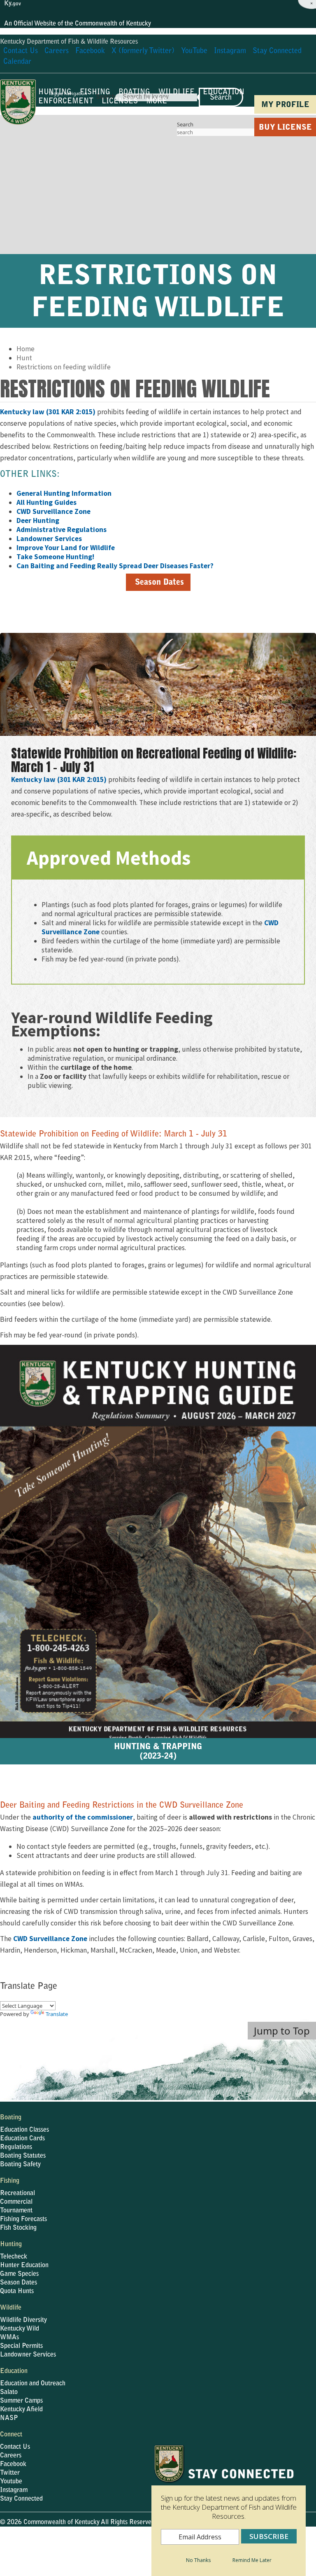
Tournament (16, 2211)
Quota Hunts (17, 2291)
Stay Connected (21, 2499)
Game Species (19, 2274)
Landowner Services (28, 2355)
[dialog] (229, 2510)
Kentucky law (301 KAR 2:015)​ (48, 412)
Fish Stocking (18, 2228)
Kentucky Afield (21, 2410)
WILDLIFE (177, 93)
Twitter (10, 2473)
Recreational (17, 2193)
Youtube (11, 2482)
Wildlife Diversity (23, 2320)
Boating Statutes (23, 2156)
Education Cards (22, 2139)
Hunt (24, 358)
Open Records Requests (123, 2545)
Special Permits (21, 2346)
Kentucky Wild (20, 2329)
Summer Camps (21, 2401)
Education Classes (24, 2130)
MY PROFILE (285, 105)
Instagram (14, 2490)
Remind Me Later (252, 2560)
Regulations (16, 2147)
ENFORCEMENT (66, 102)
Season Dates (19, 2283)
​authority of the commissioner (83, 1817)
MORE (157, 102)
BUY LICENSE (285, 128)
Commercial (16, 2202)
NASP (9, 2418)
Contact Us (15, 2447)
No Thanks (198, 2560)
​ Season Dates (158, 583)
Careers (11, 2456)
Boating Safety (20, 2165)
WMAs (9, 2338)
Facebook (13, 2464)
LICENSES (120, 102)
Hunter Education (24, 2266)
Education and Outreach (33, 2384)
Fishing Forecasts (23, 2219)
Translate (57, 2014)
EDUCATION (224, 93)
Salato (9, 2392)
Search (185, 124)
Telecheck (14, 2257)
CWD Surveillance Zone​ (50, 1939)
